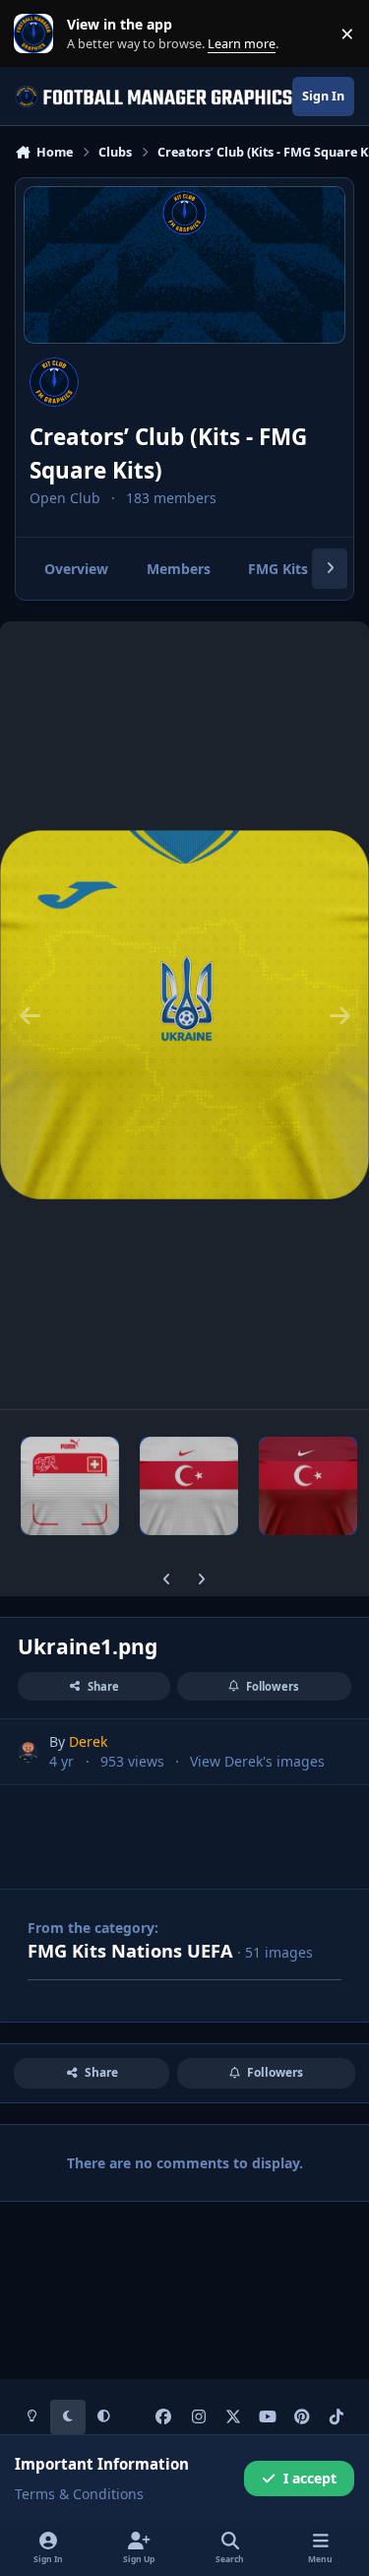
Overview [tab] (76, 569)
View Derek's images (257, 1761)
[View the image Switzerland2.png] (70, 1486)
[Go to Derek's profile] (28, 1752)
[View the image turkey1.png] (189, 1486)
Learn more (38, 34)
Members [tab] (179, 569)
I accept (310, 2478)
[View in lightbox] (184, 1015)
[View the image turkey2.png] (308, 1486)
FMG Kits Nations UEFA (130, 1951)
